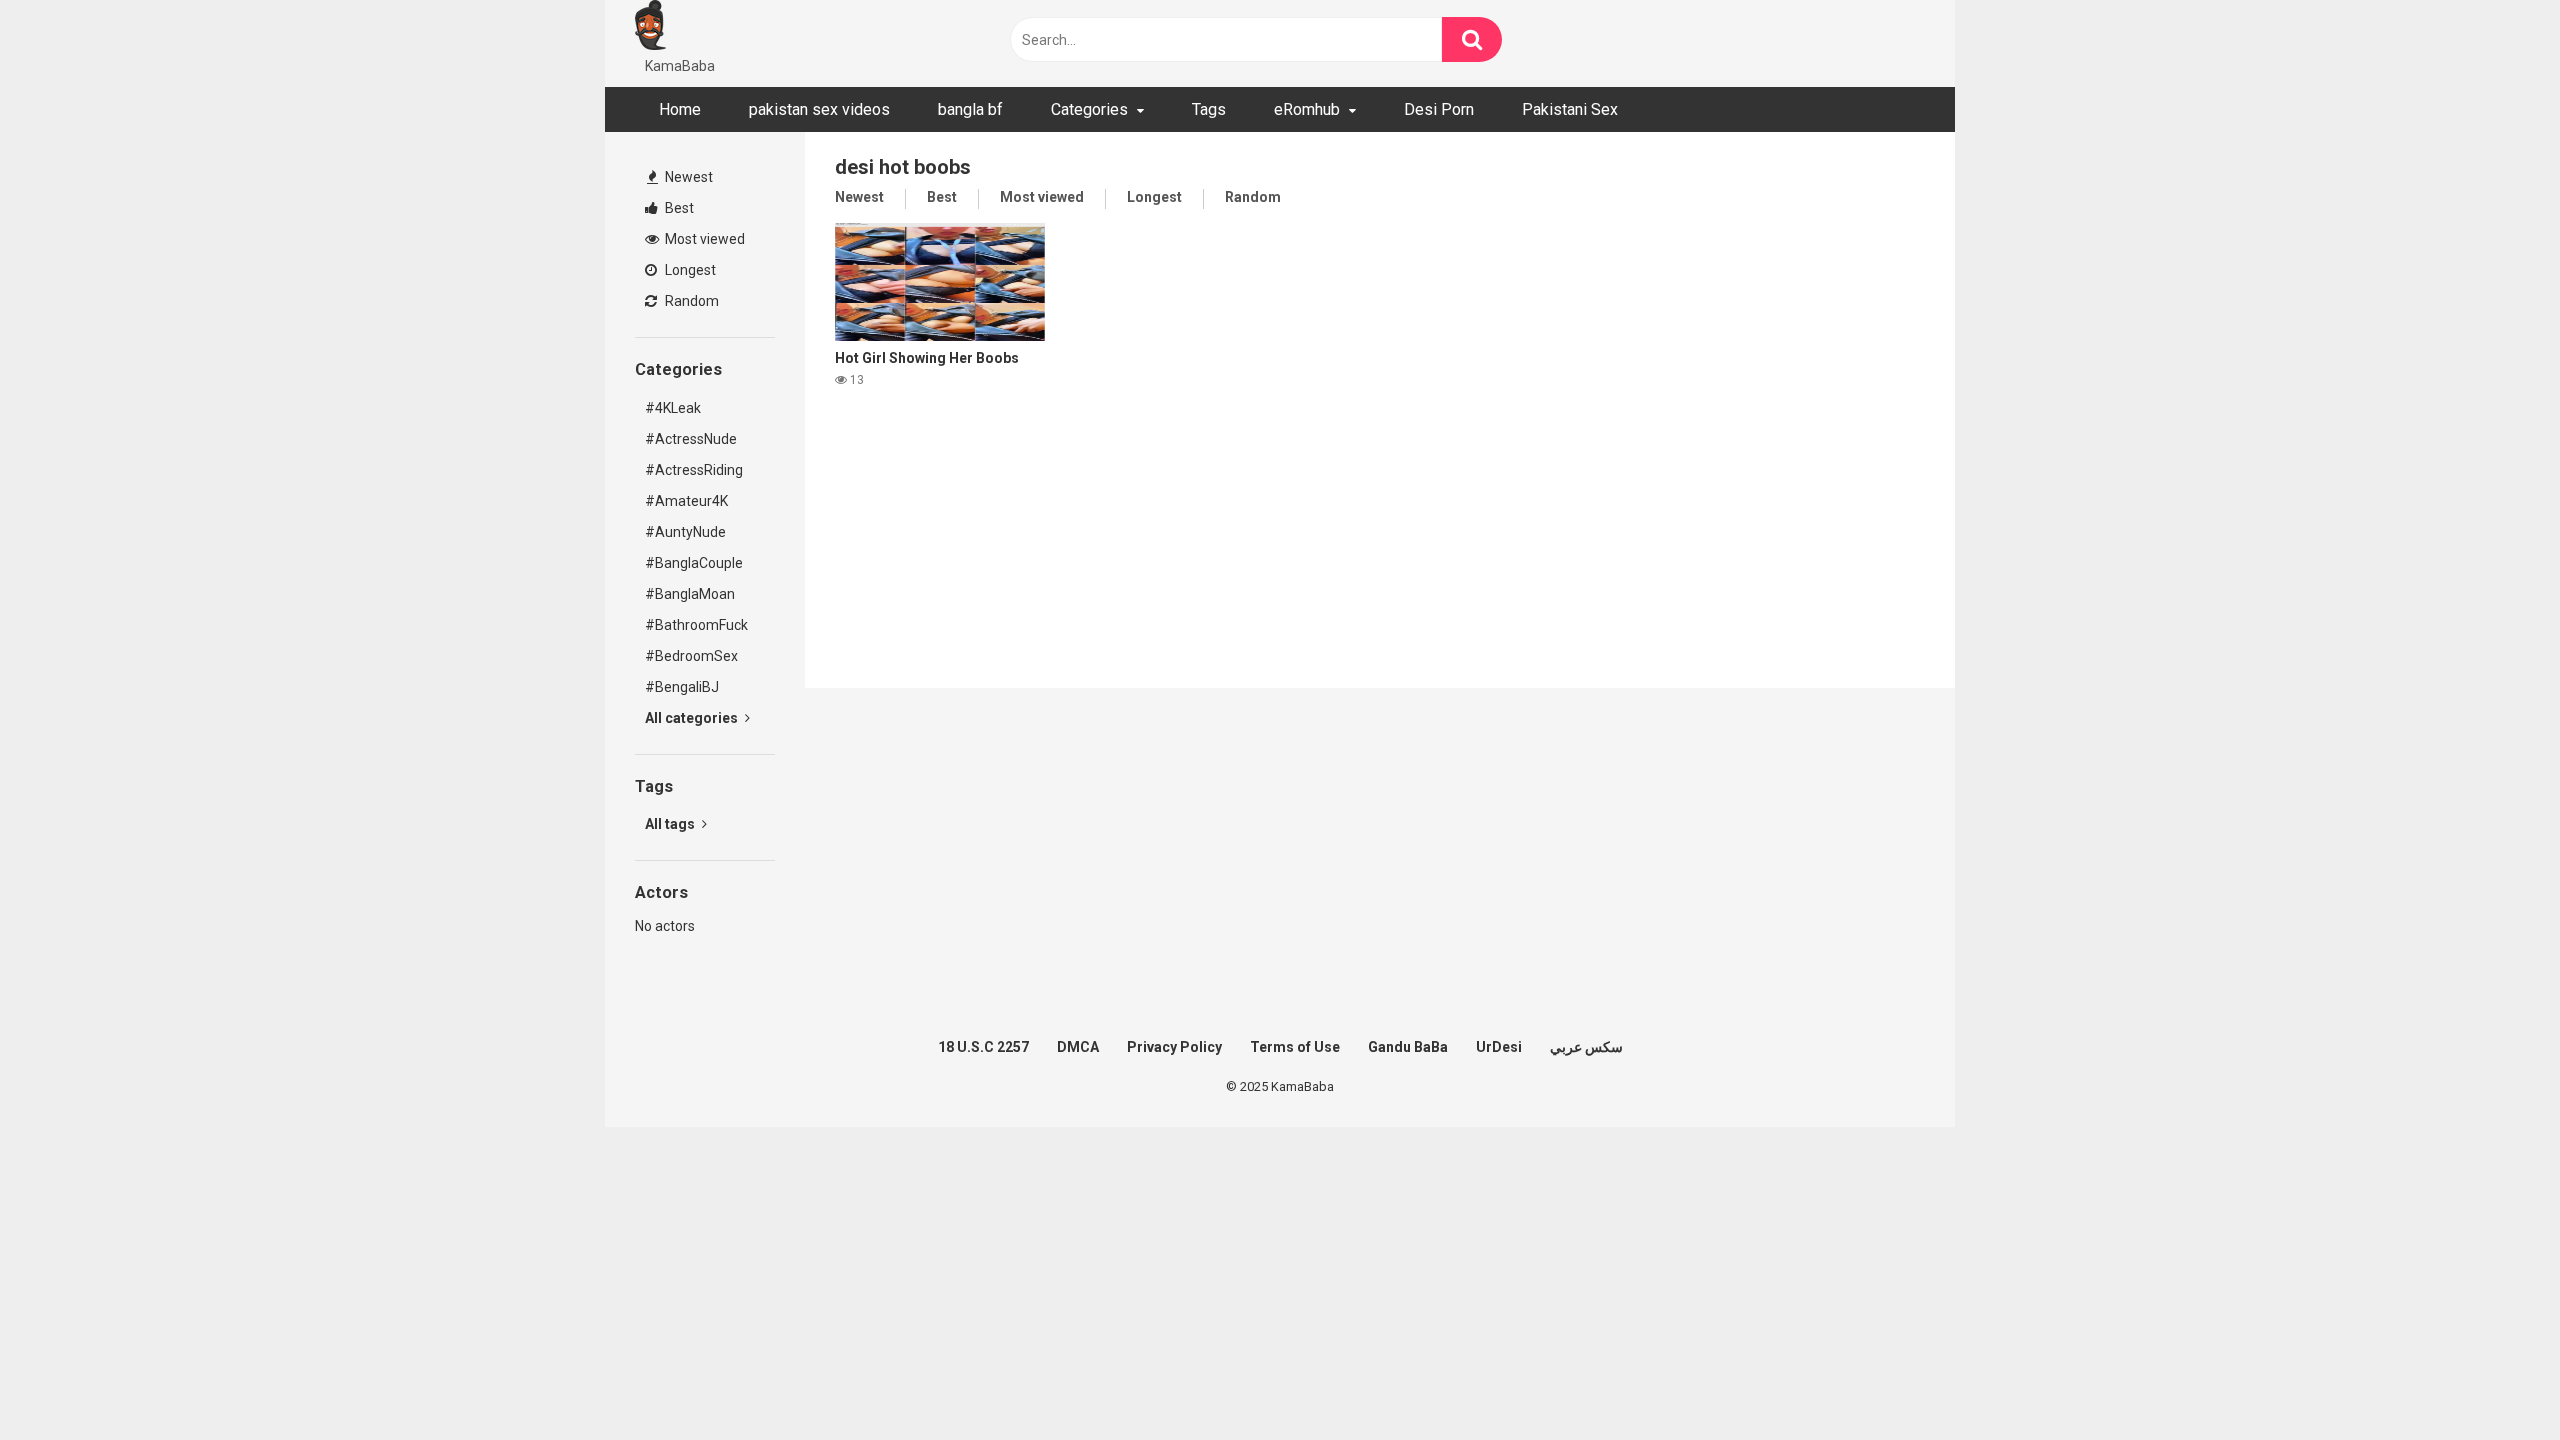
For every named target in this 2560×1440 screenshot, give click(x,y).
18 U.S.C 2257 (983, 1047)
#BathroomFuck (696, 625)
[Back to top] (2493, 1379)
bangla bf (970, 109)
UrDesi (1499, 1047)
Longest (689, 270)
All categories (693, 718)
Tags (1209, 109)
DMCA (1078, 1047)
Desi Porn (1439, 109)
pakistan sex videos (819, 109)
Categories (1089, 109)
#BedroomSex (691, 656)
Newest (687, 177)
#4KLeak (673, 408)
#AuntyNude (685, 532)
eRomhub (1307, 109)
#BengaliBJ (682, 687)
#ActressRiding (694, 470)
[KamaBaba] (650, 28)
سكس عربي (1586, 1047)
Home (680, 109)
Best (678, 208)
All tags (671, 824)
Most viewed (703, 239)
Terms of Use (1295, 1047)
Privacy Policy (1174, 1047)
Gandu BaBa (1408, 1047)
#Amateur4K (686, 501)
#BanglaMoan (690, 594)
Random (690, 301)
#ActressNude (691, 439)
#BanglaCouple (694, 563)
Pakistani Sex (1570, 109)
